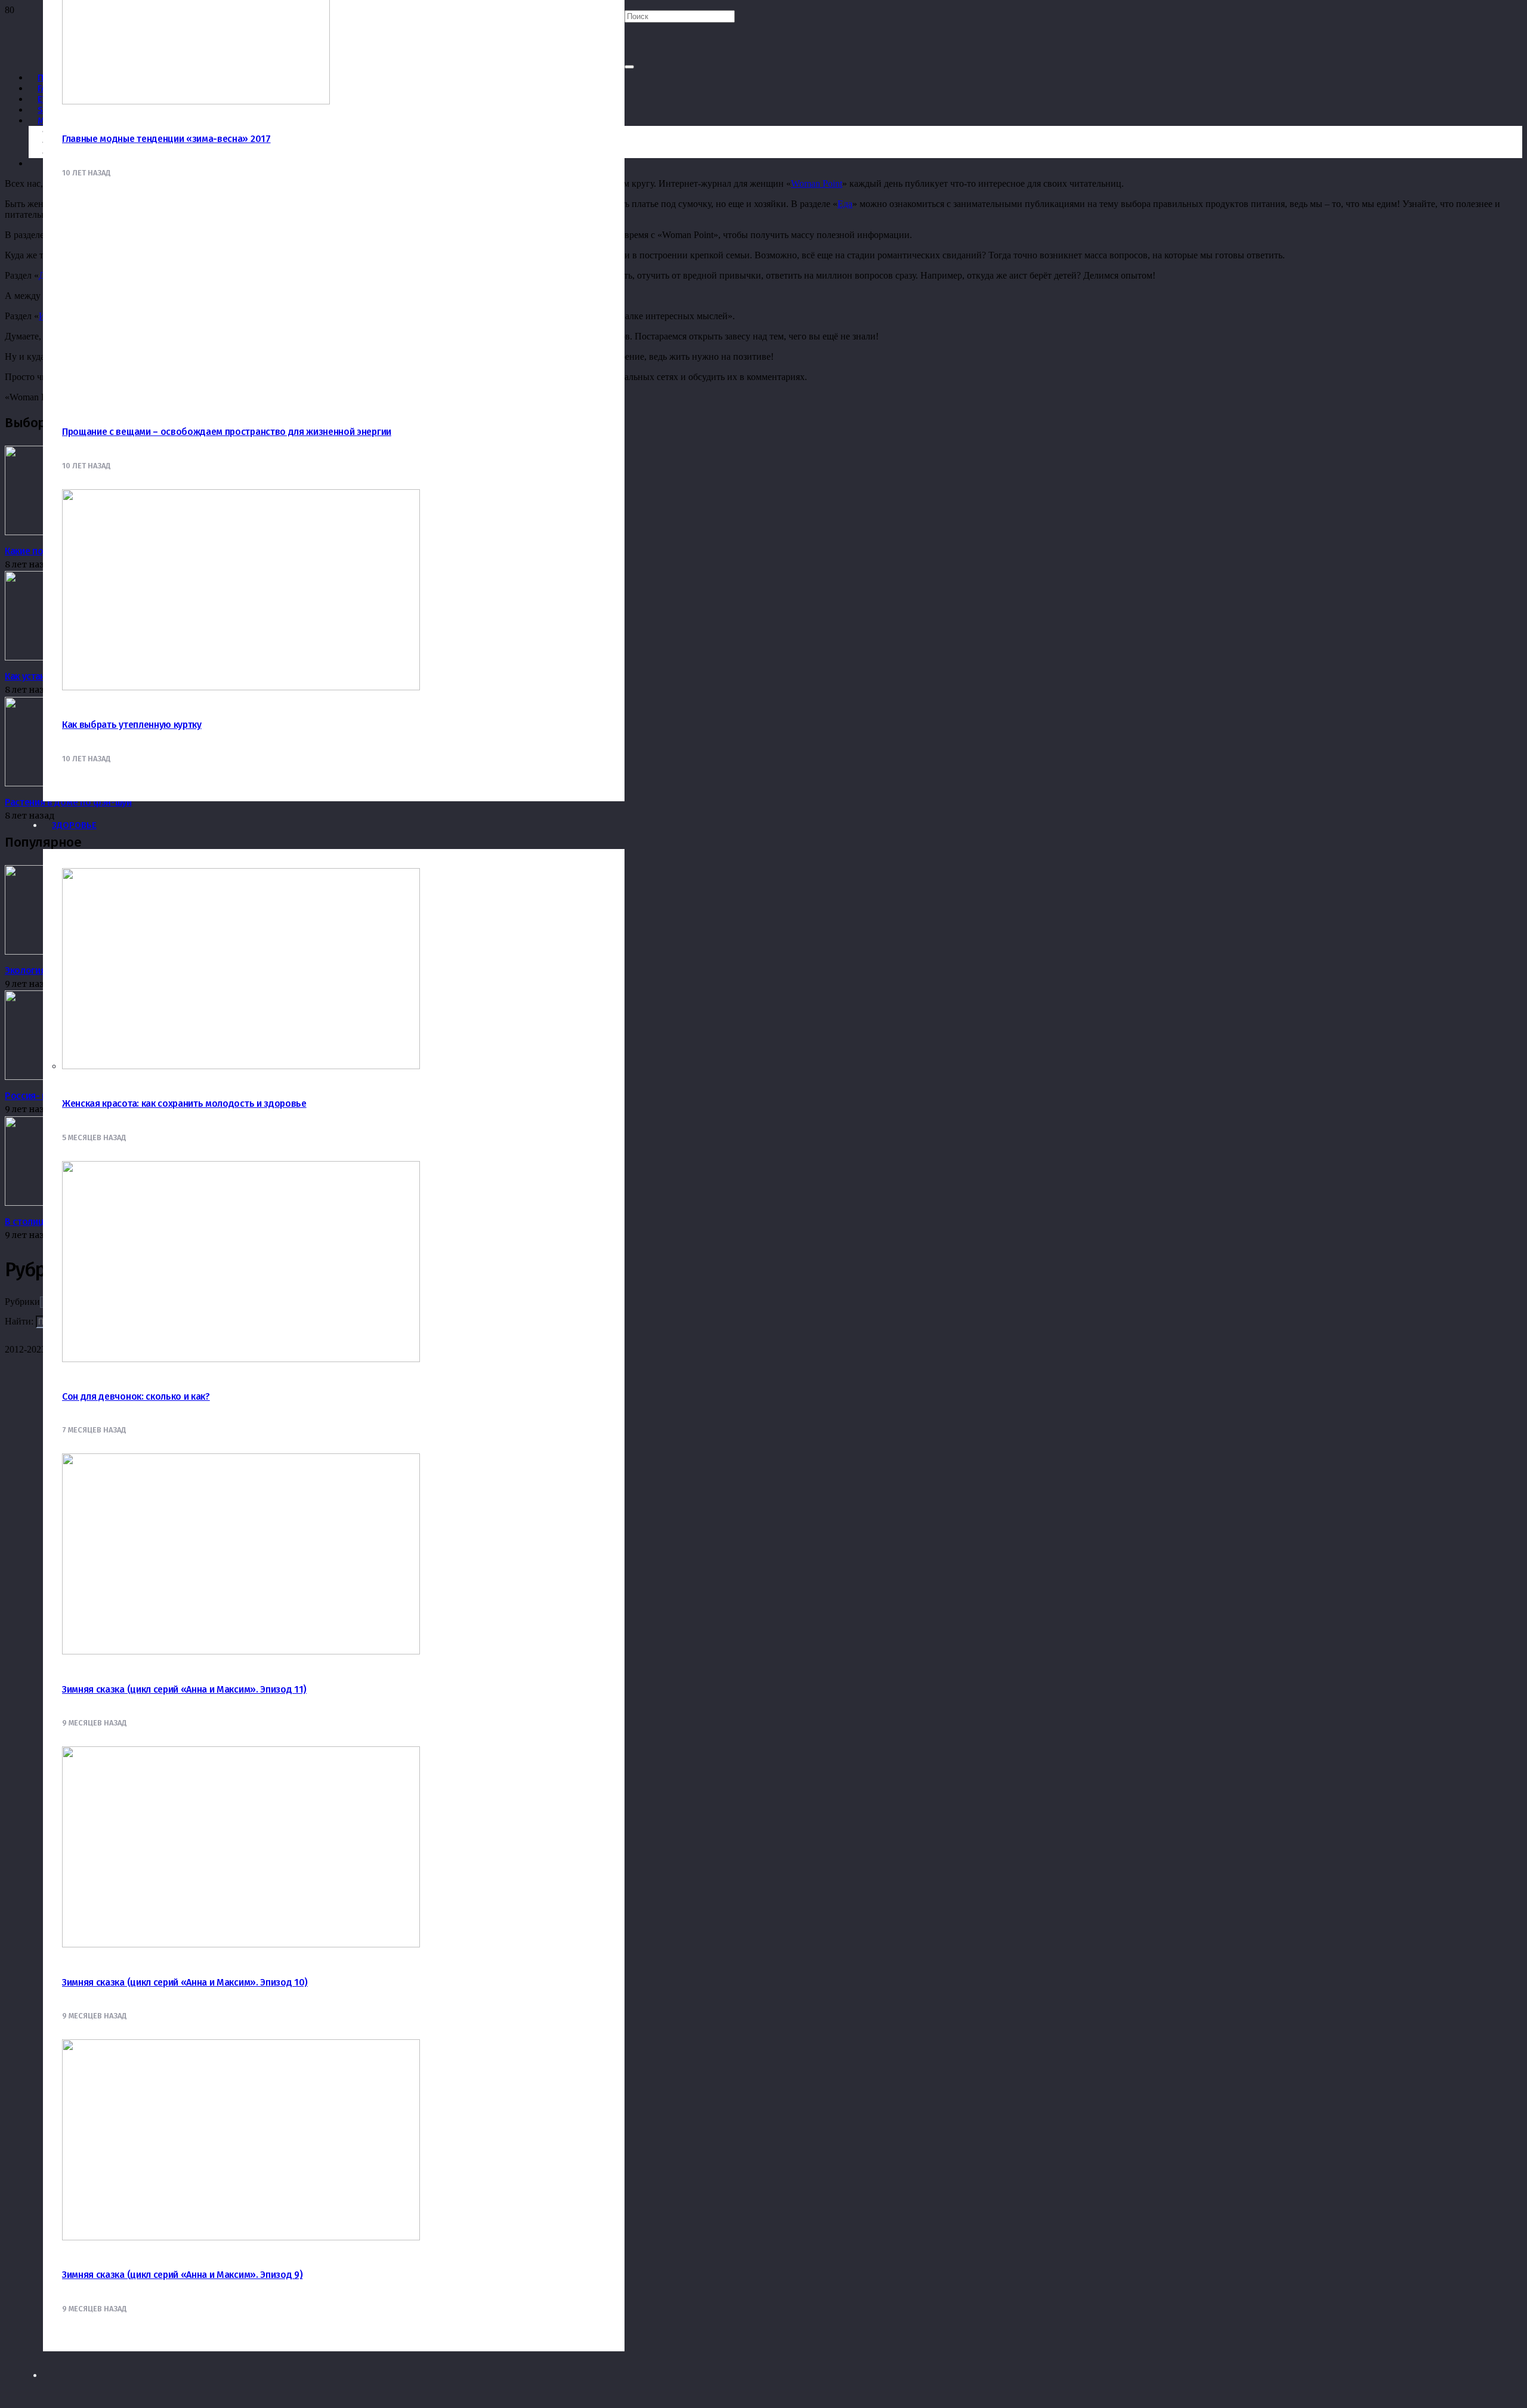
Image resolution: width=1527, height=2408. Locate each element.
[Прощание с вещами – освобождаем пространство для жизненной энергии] (196, 394)
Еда (845, 204)
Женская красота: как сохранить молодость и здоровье (184, 1103)
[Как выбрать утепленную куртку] (241, 687)
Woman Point (817, 183)
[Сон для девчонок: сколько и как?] (241, 1359)
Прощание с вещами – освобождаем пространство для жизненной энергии (227, 432)
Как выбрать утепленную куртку (132, 725)
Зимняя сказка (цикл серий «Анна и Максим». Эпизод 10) (185, 1982)
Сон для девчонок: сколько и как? (136, 1396)
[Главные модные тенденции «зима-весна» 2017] (196, 101)
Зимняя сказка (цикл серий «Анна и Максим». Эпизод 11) (184, 1689)
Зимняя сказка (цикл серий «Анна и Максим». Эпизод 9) (182, 2275)
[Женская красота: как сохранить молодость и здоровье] (241, 1066)
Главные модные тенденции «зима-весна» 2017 (166, 139)
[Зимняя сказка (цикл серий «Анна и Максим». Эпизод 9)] (241, 2237)
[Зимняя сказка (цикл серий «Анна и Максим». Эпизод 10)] (241, 1944)
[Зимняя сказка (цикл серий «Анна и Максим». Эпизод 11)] (241, 1651)
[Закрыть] (629, 67)
